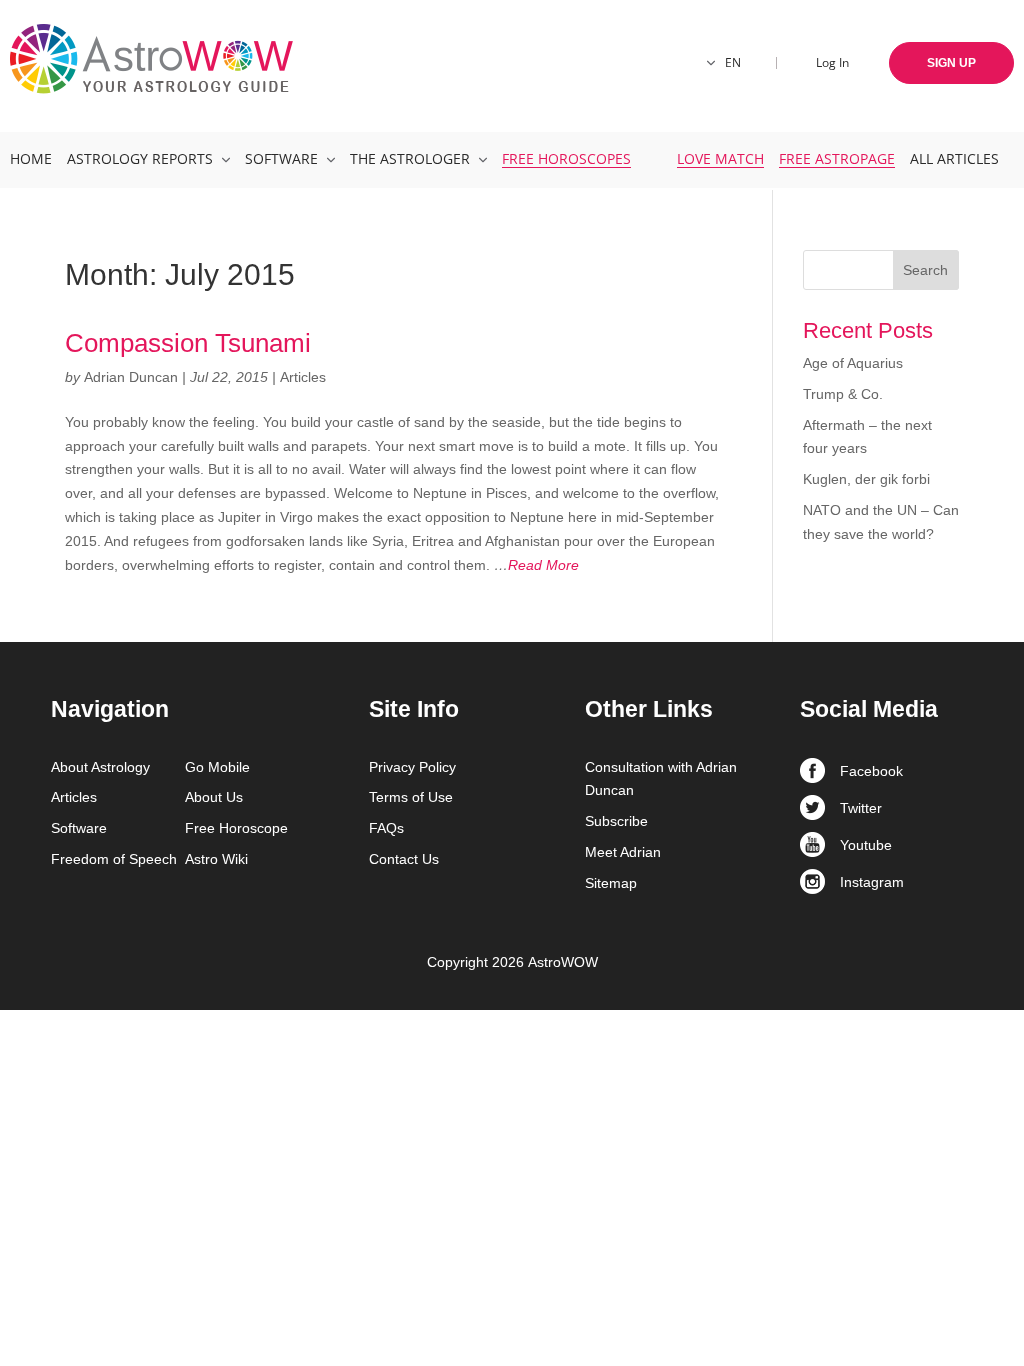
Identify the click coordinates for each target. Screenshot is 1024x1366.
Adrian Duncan (131, 377)
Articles (303, 377)
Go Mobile (217, 767)
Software (281, 158)
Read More (536, 565)
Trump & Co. (843, 394)
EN (733, 62)
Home (31, 158)
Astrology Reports (140, 158)
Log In (832, 62)
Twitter (861, 808)
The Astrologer (410, 158)
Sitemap (611, 883)
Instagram (872, 882)
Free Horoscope (236, 828)
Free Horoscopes (566, 158)
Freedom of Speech (114, 859)
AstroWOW (563, 962)
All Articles (954, 158)
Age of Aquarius (853, 363)
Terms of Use (411, 797)
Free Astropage (837, 158)
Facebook (871, 771)
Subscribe (616, 821)
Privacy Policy (412, 767)
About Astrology (100, 767)
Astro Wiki (216, 859)
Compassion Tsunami (188, 343)
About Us (214, 797)
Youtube (866, 845)
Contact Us (404, 859)
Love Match (720, 158)
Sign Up (951, 63)
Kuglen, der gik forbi (866, 479)
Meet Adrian (623, 852)
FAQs (386, 828)
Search (925, 270)
